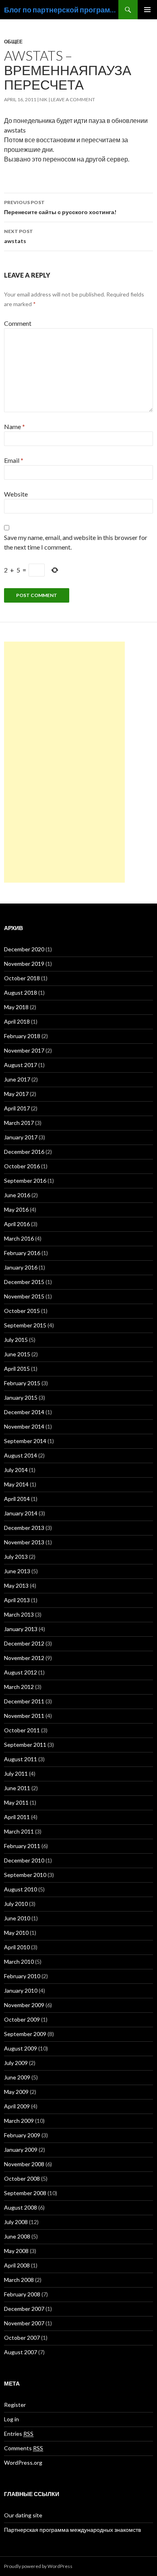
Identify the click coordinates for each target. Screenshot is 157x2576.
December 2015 (24, 1282)
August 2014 (21, 1455)
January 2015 (21, 1397)
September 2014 (25, 1441)
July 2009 (16, 2063)
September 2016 (25, 1181)
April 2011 (17, 1817)
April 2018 (17, 1021)
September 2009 (25, 2034)
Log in (11, 2419)
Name (14, 426)
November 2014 (24, 1426)
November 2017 (24, 1050)
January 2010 (21, 1990)
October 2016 (22, 1166)
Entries (19, 2434)
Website (16, 494)
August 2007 (21, 2352)
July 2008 (16, 2222)
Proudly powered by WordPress (38, 2566)
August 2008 (21, 2207)
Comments (24, 2448)
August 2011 (21, 1759)
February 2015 (22, 1383)
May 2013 (16, 1585)
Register (15, 2405)
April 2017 (17, 1108)
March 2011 (19, 1831)
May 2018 (16, 1007)
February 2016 (22, 1253)
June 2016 (17, 1195)
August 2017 (21, 1065)
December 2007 (24, 2309)
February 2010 (22, 1976)
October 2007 (22, 2338)
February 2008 (22, 2294)
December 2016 (24, 1152)
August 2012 (21, 1672)
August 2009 (21, 2048)
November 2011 (24, 1716)
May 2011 (16, 1802)
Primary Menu (147, 10)
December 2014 (24, 1412)
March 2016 (19, 1238)
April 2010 (17, 1947)
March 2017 (19, 1123)
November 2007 (24, 2323)
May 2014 (16, 1484)
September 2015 (25, 1325)
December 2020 (24, 949)
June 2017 (17, 1079)
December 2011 (24, 1701)
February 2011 (22, 1846)
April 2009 (17, 2106)
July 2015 (16, 1340)
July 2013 (16, 1557)
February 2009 (22, 2135)
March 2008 (19, 2280)
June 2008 (17, 2236)
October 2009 (22, 2019)
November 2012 (24, 1658)
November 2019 (24, 964)
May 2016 (16, 1209)
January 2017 (21, 1137)
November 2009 (24, 2005)
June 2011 (17, 1788)
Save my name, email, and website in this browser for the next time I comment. (76, 542)
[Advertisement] (64, 762)
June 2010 (17, 1918)
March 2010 (19, 1962)
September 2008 (25, 2193)
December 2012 (24, 1643)
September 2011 (25, 1745)
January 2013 (21, 1629)
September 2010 (25, 1875)
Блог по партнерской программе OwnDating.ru (61, 10)
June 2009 (17, 2077)
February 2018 (22, 1036)
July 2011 (16, 1774)
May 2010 (16, 1933)
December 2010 (24, 1860)
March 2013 (19, 1614)
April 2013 (17, 1600)
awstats (19, 236)
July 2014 (16, 1470)
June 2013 (17, 1571)
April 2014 (17, 1499)
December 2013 (24, 1528)
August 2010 (21, 1889)
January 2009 (21, 2150)
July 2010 (16, 1904)
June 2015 (17, 1354)
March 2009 (19, 2121)
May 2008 (16, 2251)
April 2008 (17, 2265)
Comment (18, 323)
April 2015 (17, 1369)
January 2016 (21, 1267)
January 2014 (21, 1513)
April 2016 (17, 1224)
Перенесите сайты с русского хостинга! (60, 207)
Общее (13, 42)
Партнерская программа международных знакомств (72, 2530)
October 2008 (22, 2178)
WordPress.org (23, 2463)
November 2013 (24, 1542)
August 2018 (21, 993)
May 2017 (16, 1094)
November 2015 (24, 1296)
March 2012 (19, 1687)
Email (14, 460)
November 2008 (24, 2164)
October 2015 (22, 1311)
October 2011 (22, 1730)
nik (43, 99)
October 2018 (22, 978)
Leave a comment (73, 99)
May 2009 (16, 2092)
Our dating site (23, 2515)
